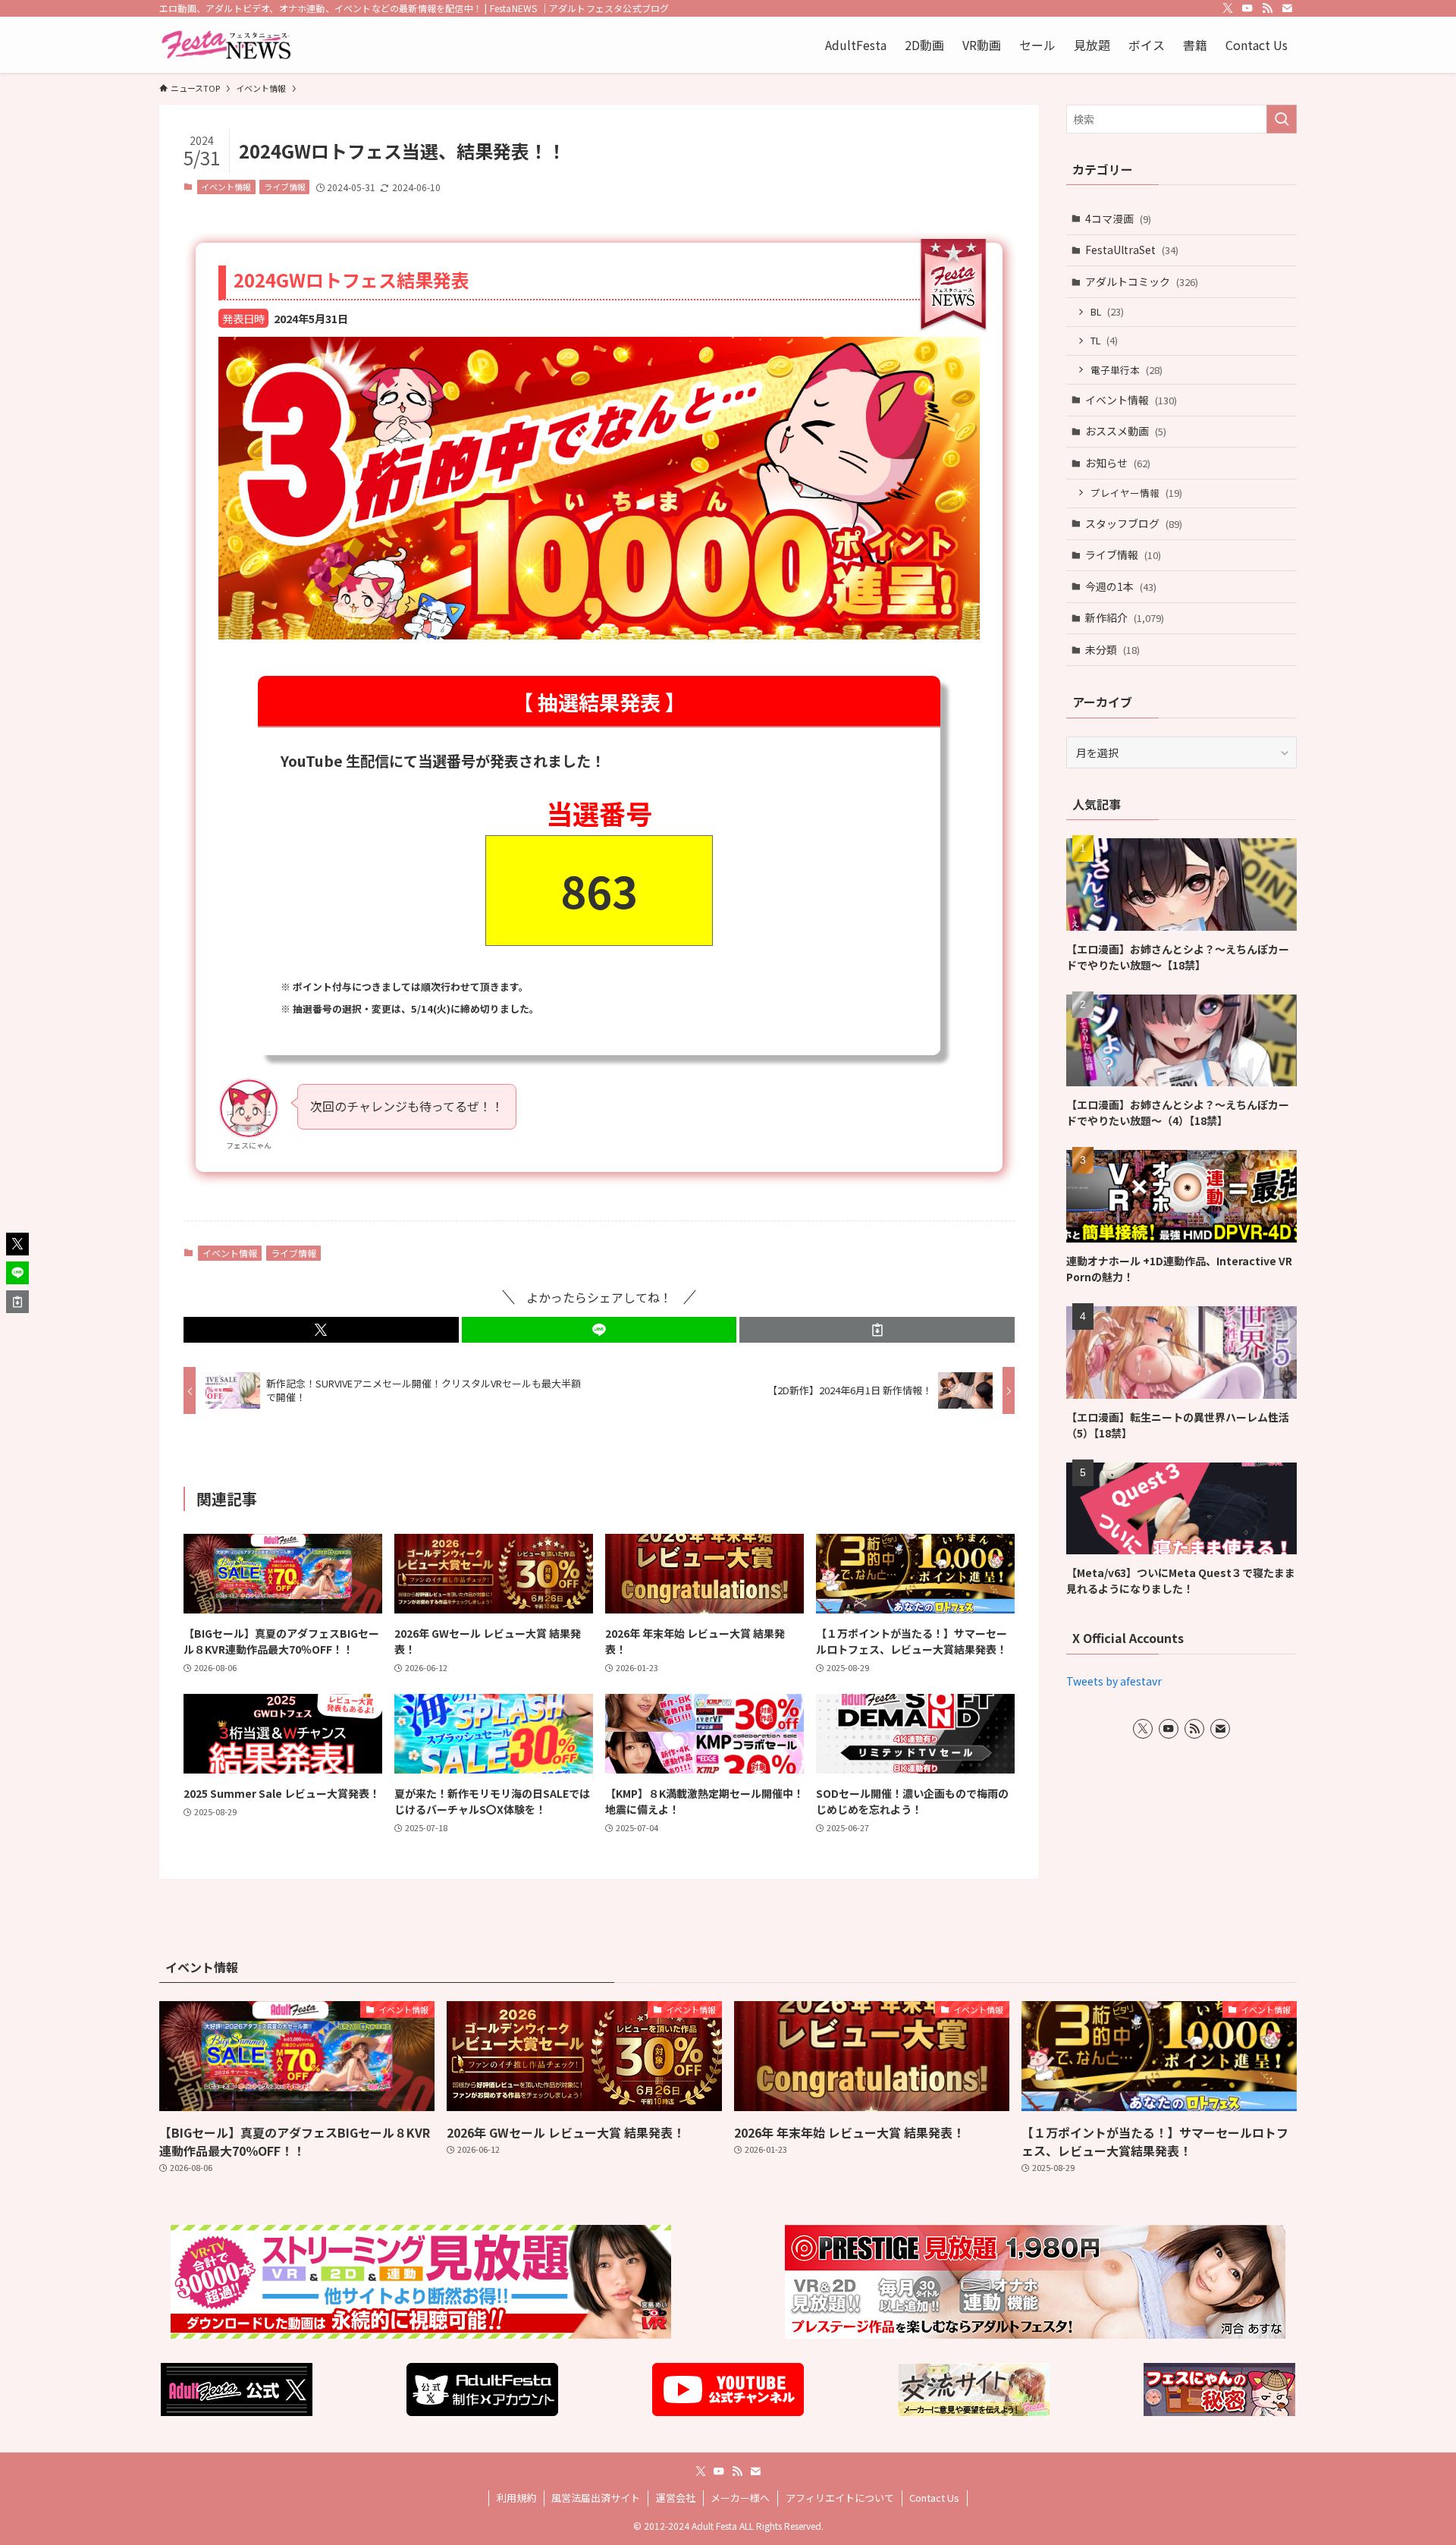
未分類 (1112, 649)
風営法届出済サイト (596, 2498)
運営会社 (676, 2498)
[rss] (1267, 8)
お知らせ (1118, 463)
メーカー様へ (740, 2498)
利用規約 (516, 2498)
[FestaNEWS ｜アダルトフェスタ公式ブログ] (226, 45)
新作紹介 (1125, 617)
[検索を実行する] (1282, 119)
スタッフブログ (1134, 523)
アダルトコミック (1142, 281)
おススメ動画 (1126, 431)
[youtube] (1247, 8)
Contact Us (934, 2498)
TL (1104, 340)
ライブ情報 (285, 187)
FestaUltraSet (1132, 250)
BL (1107, 311)
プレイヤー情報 (1136, 493)
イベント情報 (226, 187)
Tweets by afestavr (1114, 1681)
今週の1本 (1121, 586)
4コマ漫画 (1118, 218)
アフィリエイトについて (840, 2498)
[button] (321, 1330)
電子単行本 (1127, 370)
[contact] (1287, 8)
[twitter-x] (1228, 8)
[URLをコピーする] (877, 1330)
